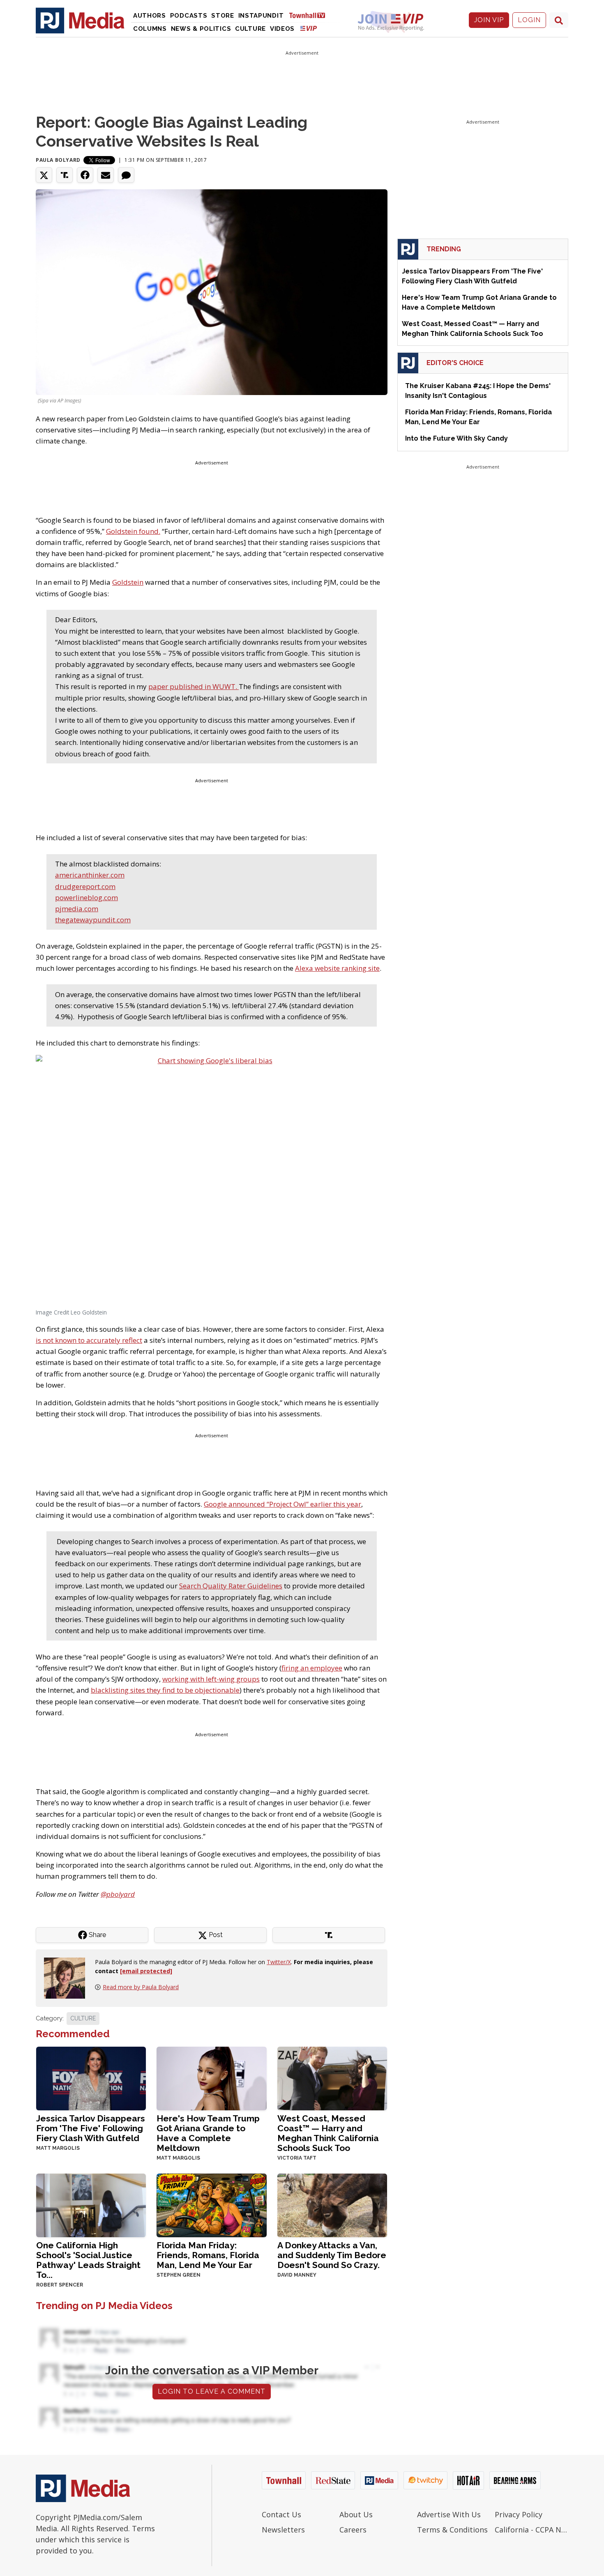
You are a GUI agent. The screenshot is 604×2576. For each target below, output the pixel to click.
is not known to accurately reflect (89, 1340)
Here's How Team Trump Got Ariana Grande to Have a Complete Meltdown (208, 2133)
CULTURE (83, 2018)
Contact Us (281, 2514)
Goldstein (128, 582)
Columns (150, 29)
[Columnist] (68, 1977)
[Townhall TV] (310, 15)
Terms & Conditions (452, 2530)
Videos (282, 29)
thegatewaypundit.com (93, 920)
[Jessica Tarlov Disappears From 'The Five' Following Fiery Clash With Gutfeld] (91, 2078)
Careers (353, 2530)
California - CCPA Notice (531, 2530)
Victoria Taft (297, 2158)
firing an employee (312, 1668)
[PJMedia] (80, 20)
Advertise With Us (449, 2514)
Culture (250, 29)
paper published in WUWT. (194, 686)
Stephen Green (179, 2275)
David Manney (297, 2275)
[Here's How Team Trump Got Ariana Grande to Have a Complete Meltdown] (211, 2078)
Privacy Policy (519, 2514)
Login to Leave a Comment (212, 2391)
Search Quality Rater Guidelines (231, 1586)
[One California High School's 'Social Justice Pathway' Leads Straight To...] (91, 2205)
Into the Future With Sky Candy (456, 438)
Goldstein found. (133, 531)
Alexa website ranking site (337, 968)
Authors (150, 16)
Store (223, 16)
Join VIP (489, 20)
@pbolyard (118, 1894)
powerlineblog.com (86, 897)
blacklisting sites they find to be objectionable (165, 1690)
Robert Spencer (60, 2285)
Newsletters (283, 2530)
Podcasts (189, 16)
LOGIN (529, 20)
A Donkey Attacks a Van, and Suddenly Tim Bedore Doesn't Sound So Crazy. (332, 2255)
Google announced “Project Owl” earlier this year (282, 1504)
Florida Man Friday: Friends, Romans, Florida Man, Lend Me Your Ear (208, 2255)
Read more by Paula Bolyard (141, 1987)
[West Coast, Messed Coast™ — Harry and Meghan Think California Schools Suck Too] (332, 2078)
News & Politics (201, 29)
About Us (356, 2514)
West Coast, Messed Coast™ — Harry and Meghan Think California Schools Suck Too (328, 2133)
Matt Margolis (58, 2148)
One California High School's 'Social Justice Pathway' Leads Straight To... (88, 2260)
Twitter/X (279, 1962)
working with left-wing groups (211, 1679)
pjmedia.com (77, 909)
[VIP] (309, 28)
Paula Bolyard (58, 160)
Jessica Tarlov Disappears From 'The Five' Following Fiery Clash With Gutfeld (91, 2128)
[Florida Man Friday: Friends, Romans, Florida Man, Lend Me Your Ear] (211, 2205)
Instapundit (261, 16)
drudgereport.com (85, 886)
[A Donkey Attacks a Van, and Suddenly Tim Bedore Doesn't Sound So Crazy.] (332, 2205)
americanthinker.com (90, 875)
